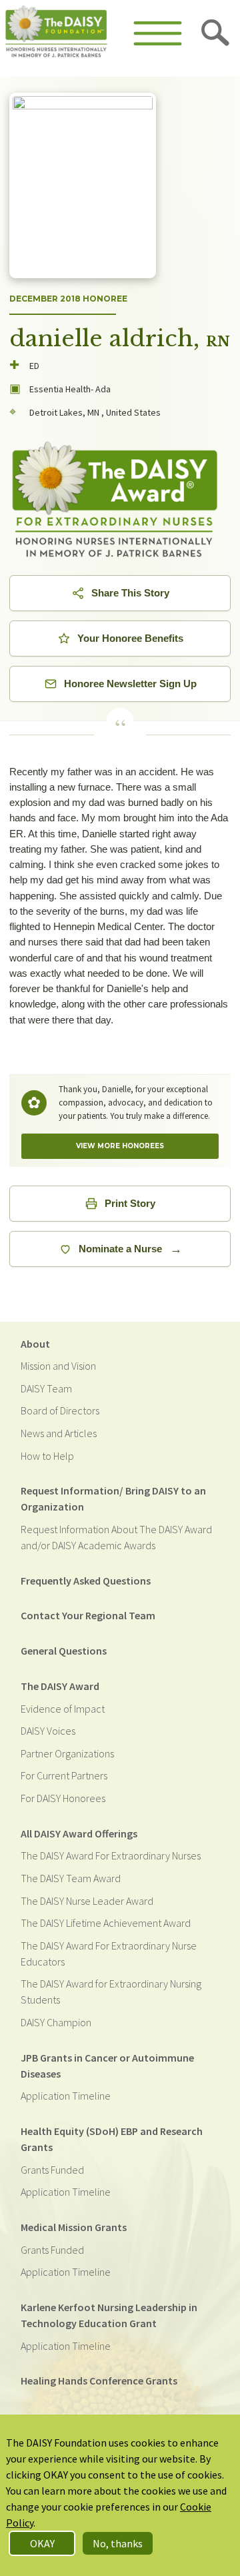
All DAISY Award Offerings (79, 1833)
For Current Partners (64, 1775)
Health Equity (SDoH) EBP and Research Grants (112, 2139)
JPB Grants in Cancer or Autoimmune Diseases (107, 2066)
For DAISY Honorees (63, 1798)
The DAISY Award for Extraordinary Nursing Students (111, 1992)
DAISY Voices (48, 1731)
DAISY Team (46, 1388)
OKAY (42, 2543)
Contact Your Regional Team (88, 1615)
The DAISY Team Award (71, 1878)
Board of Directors (60, 1410)
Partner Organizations (67, 1753)
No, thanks (118, 2543)
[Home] (56, 33)
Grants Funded (52, 2170)
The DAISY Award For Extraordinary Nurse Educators (109, 1954)
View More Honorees (120, 1146)
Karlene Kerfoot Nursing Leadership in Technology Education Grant (109, 2315)
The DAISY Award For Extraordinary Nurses (111, 1855)
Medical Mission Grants (74, 2227)
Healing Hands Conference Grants (99, 2381)
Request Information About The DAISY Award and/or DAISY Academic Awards (116, 1537)
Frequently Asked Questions (86, 1581)
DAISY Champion (56, 2022)
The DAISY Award (60, 1686)
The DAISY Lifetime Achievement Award (106, 1923)
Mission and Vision (58, 1366)
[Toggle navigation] (158, 33)
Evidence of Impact (63, 1709)
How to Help (47, 1456)
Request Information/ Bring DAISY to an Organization (113, 1498)
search (216, 33)
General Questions (64, 1651)
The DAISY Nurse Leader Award (87, 1901)
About (35, 1344)
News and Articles (59, 1433)
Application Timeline (66, 2096)
